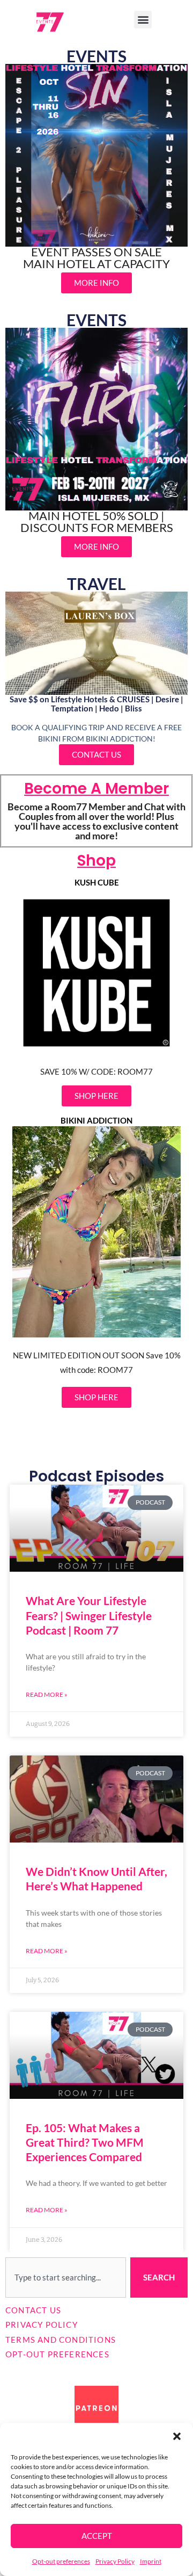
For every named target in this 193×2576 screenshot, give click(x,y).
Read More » (47, 1694)
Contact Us (33, 2310)
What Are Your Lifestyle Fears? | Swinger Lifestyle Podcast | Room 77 (89, 1615)
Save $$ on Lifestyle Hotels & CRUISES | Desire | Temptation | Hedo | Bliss (96, 704)
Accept (97, 2536)
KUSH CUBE (97, 883)
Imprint (151, 2561)
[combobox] (66, 2278)
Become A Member (96, 789)
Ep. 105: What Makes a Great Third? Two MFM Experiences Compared (85, 2142)
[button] (177, 2436)
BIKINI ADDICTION (96, 1121)
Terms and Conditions (61, 2340)
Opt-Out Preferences (57, 2354)
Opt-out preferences (61, 2561)
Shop (96, 861)
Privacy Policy (115, 2561)
